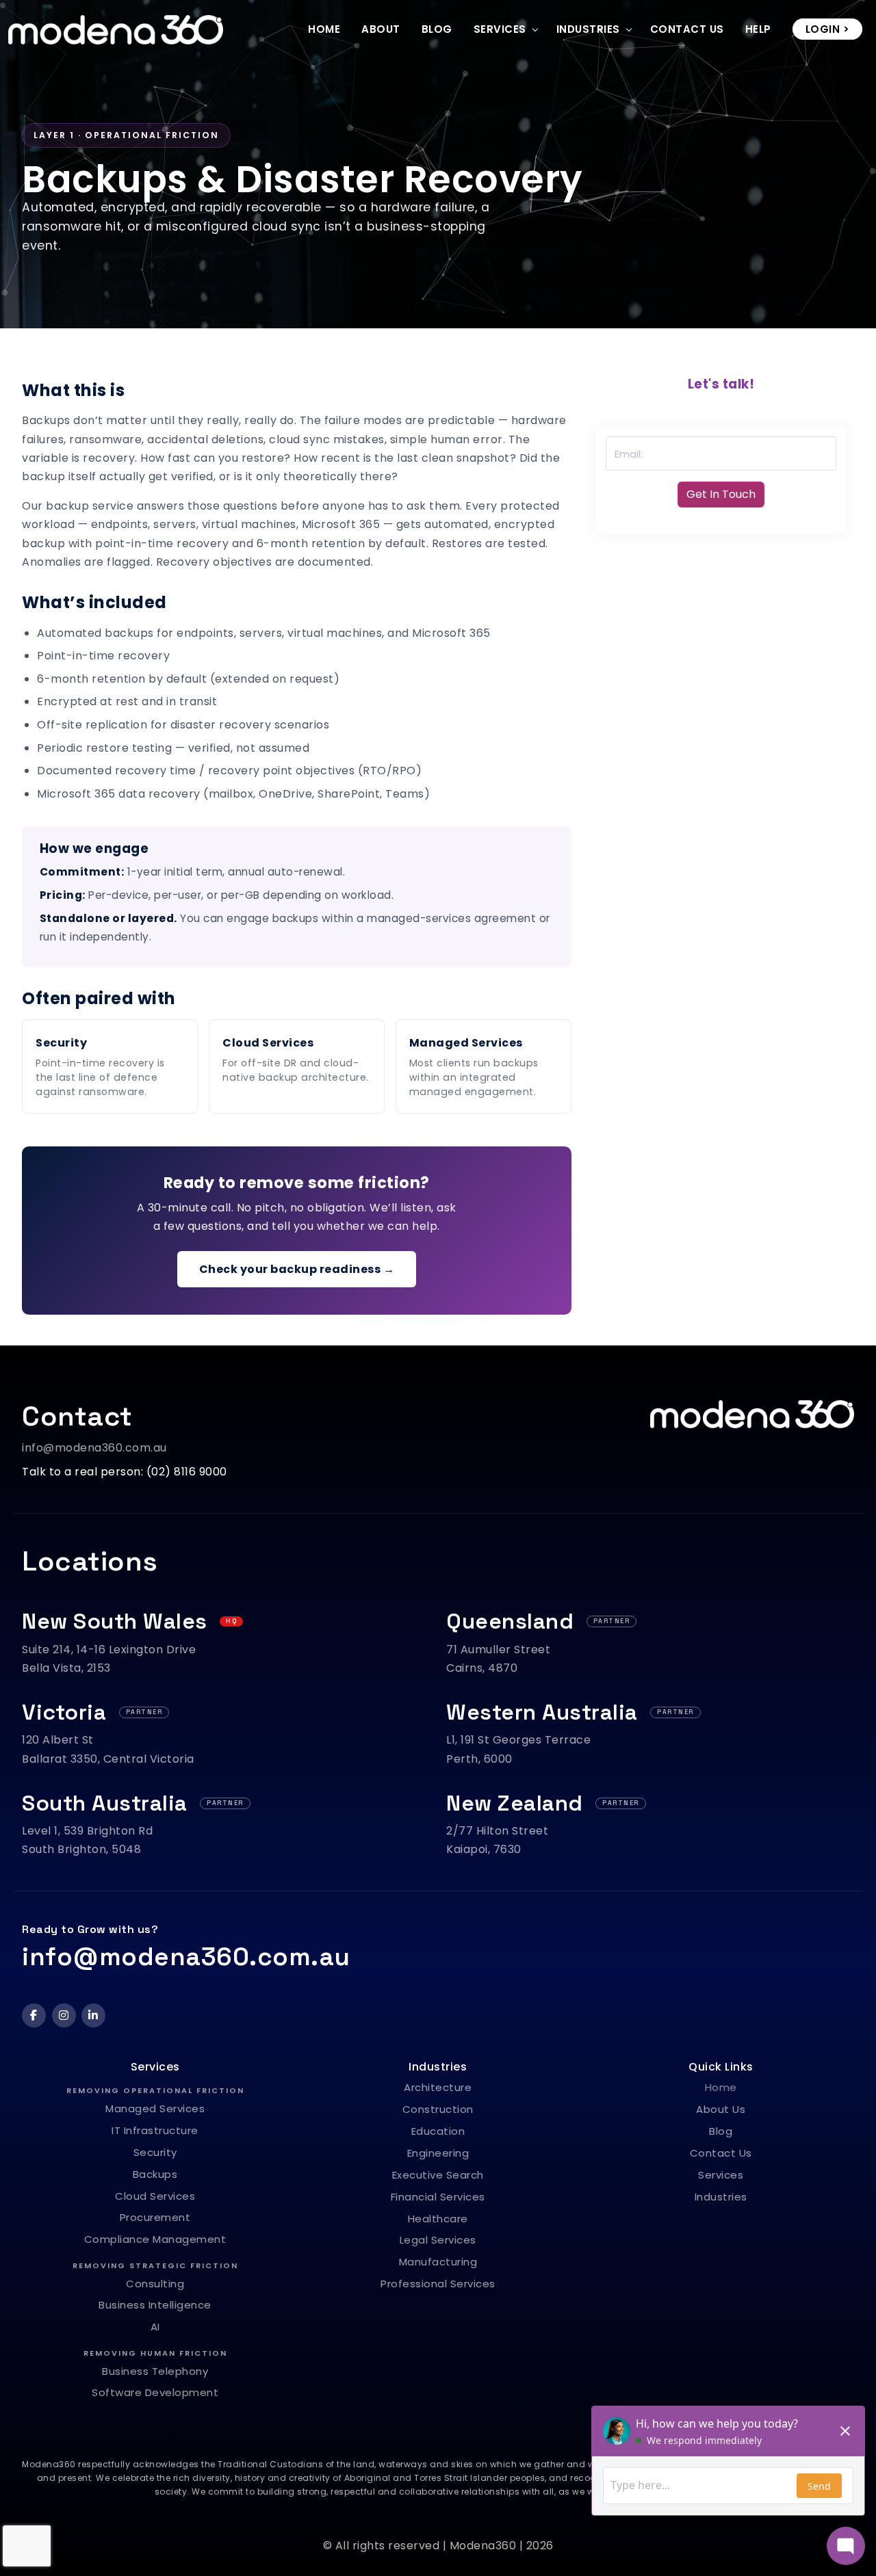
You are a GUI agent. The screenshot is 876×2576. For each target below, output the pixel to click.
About (381, 29)
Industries (588, 29)
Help (758, 29)
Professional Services (438, 2284)
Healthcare (438, 2219)
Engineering (438, 2153)
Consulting (155, 2284)
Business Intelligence (155, 2305)
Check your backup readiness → (297, 1269)
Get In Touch (721, 494)
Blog (437, 29)
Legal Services (438, 2240)
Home (324, 29)
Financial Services (438, 2197)
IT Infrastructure (155, 2130)
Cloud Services (268, 1043)
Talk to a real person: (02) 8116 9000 (125, 1472)
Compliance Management (155, 2239)
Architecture (438, 2087)
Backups (155, 2174)
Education (438, 2131)
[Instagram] (64, 2015)
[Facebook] (34, 2015)
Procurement (155, 2217)
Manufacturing (438, 2262)
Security (61, 1043)
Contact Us (687, 29)
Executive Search (438, 2175)
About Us (721, 2109)
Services (500, 29)
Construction (438, 2109)
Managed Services (466, 1043)
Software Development (155, 2392)
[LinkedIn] (93, 2015)
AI (155, 2327)
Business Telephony (155, 2371)
